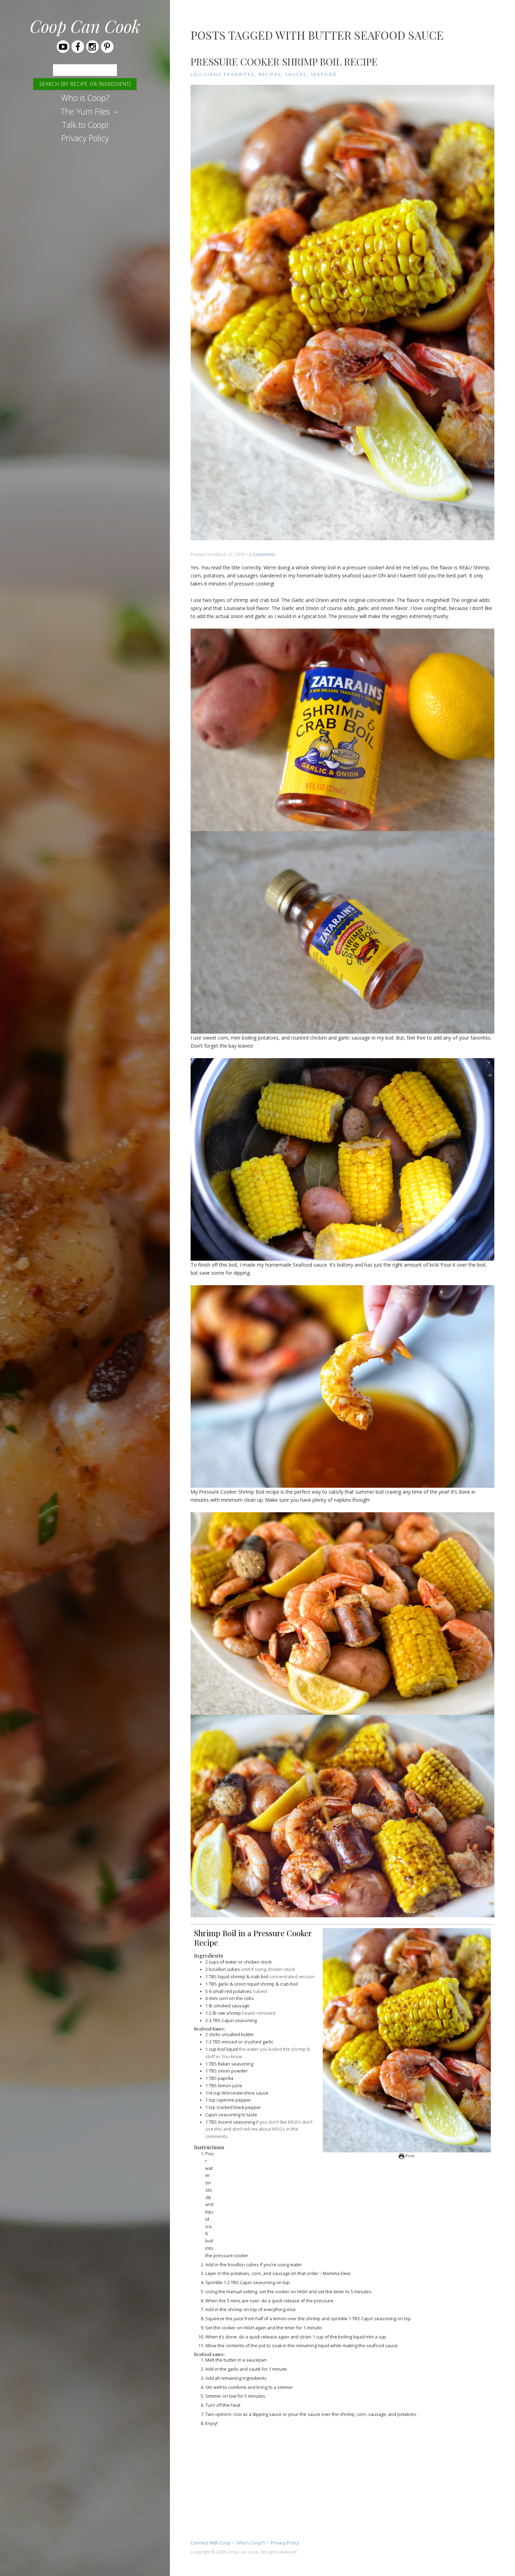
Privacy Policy (85, 138)
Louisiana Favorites (222, 74)
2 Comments (262, 554)
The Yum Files (85, 111)
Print (409, 2156)
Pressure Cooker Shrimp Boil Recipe (284, 61)
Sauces (296, 74)
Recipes (270, 74)
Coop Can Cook (85, 26)
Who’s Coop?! (251, 2543)
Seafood (324, 74)
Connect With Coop (211, 2543)
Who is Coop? (85, 98)
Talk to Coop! (85, 125)
